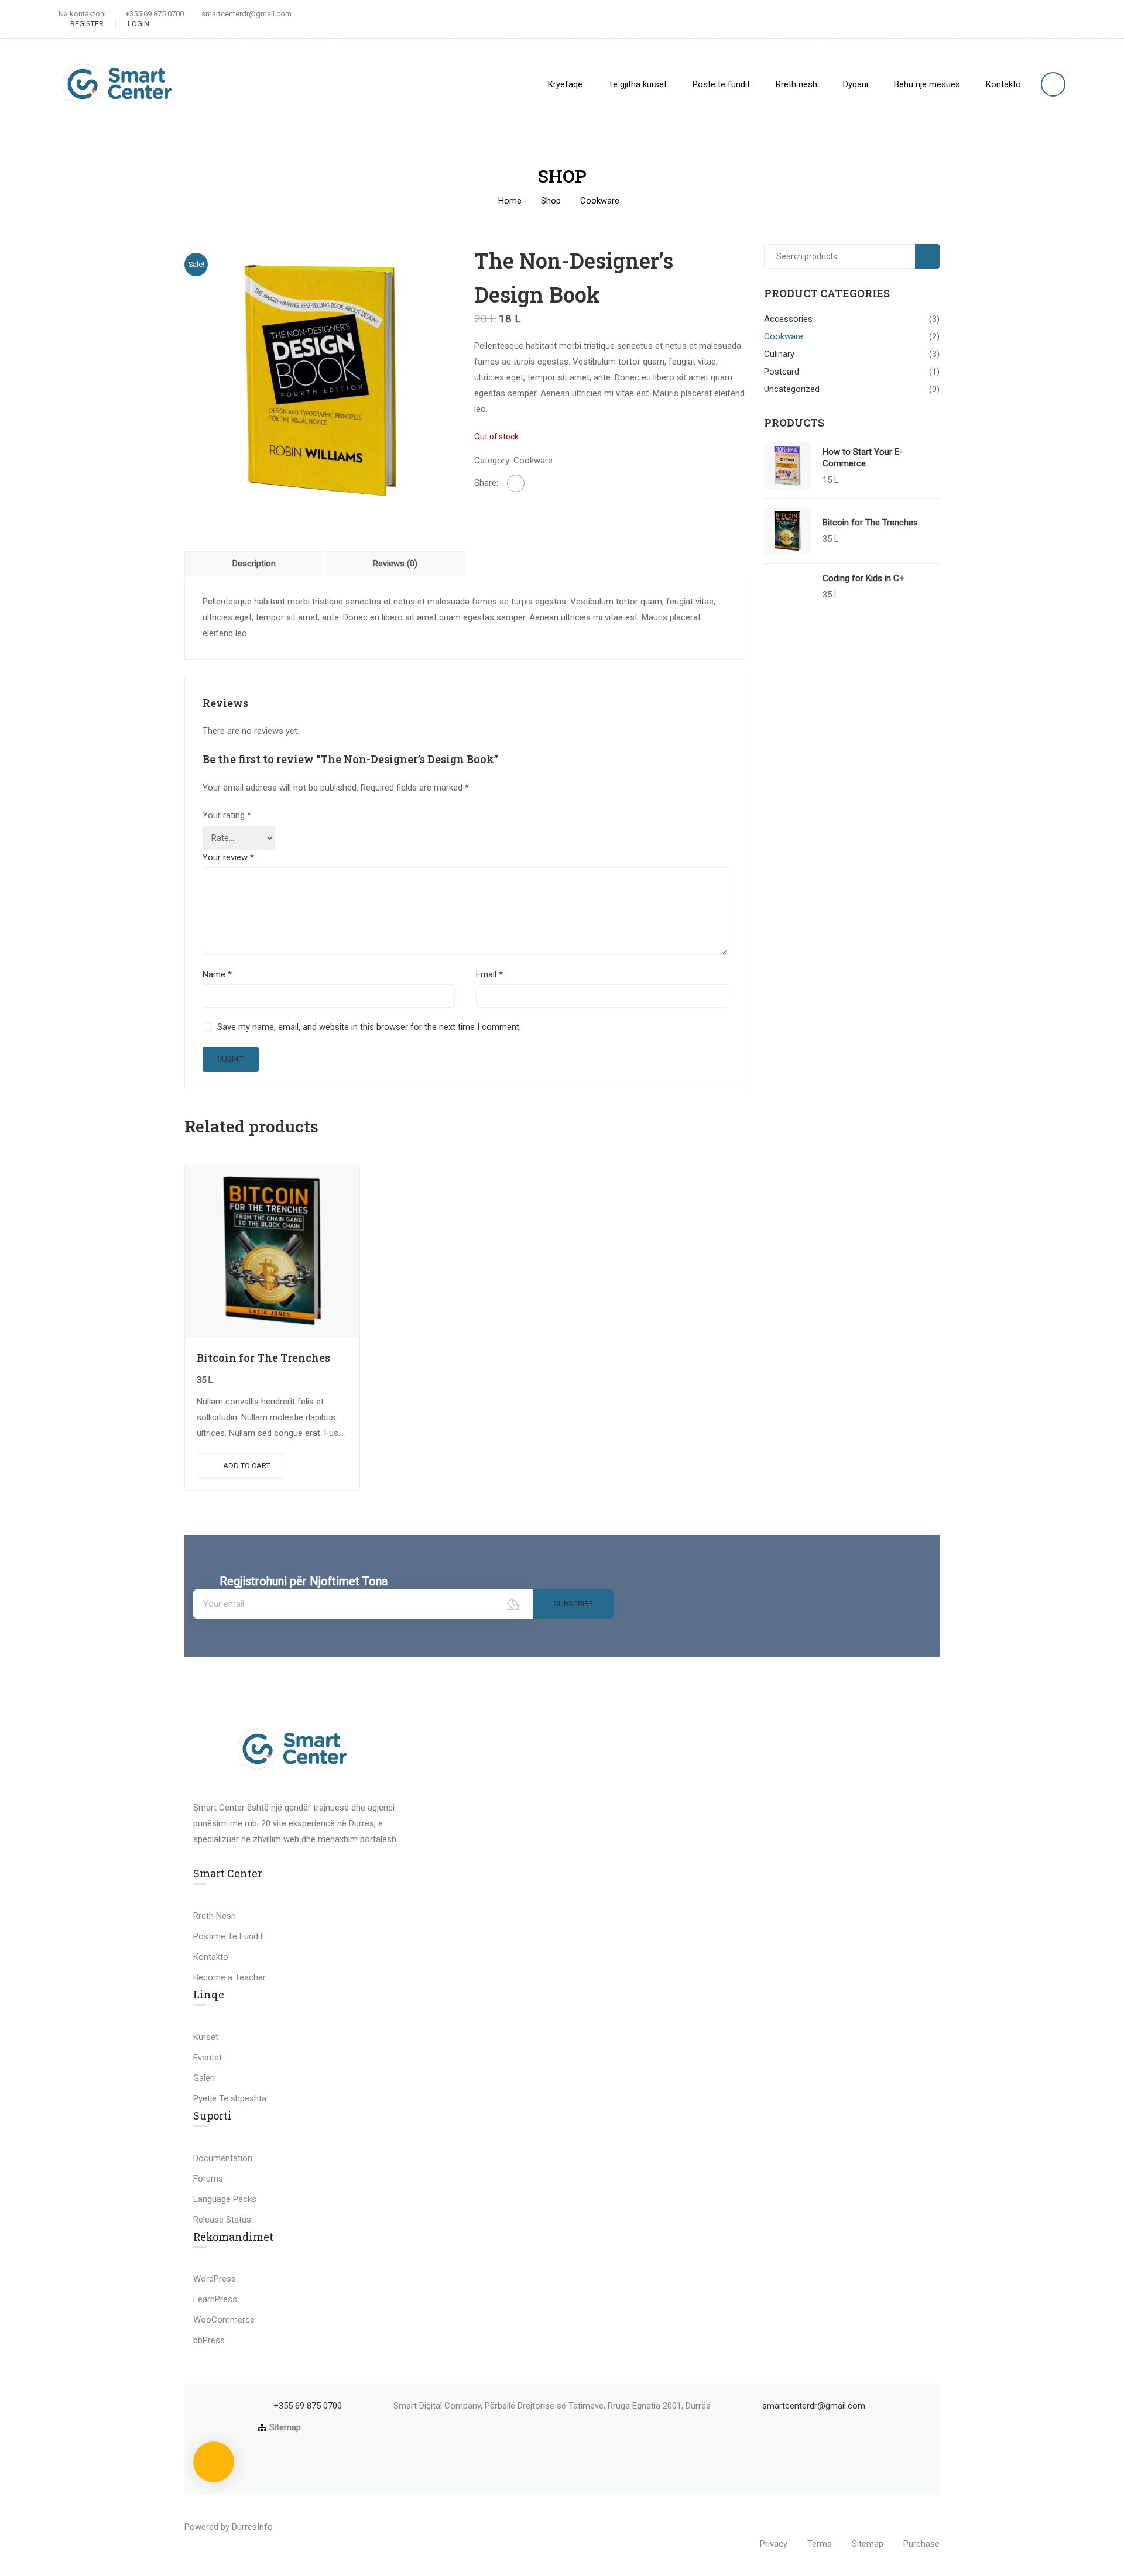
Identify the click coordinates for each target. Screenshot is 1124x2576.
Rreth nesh (796, 84)
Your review (228, 857)
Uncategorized (792, 389)
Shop (551, 201)
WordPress (215, 2279)
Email (489, 974)
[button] (562, 2428)
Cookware (600, 201)
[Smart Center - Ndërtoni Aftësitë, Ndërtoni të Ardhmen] (117, 84)
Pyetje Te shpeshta (230, 2098)
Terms (820, 2544)
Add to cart (246, 1466)
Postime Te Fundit (228, 1936)
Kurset (206, 2037)
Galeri (204, 2078)
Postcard (782, 372)
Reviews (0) (395, 564)
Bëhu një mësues (927, 84)
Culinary (779, 354)
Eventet (208, 2058)
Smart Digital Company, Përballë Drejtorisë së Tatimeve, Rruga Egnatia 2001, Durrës (552, 2406)
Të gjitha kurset (638, 84)
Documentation (223, 2158)
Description (254, 564)
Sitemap (285, 2427)
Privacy (774, 2544)
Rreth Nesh (215, 1916)
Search (932, 256)
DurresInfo (252, 2527)
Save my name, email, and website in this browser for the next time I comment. (369, 1027)
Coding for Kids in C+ (863, 578)
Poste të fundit (721, 84)
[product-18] (321, 380)
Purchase (921, 2544)
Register (87, 24)
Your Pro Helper (306, 2527)
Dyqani (856, 84)
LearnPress (215, 2299)
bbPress (209, 2340)
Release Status (222, 2220)
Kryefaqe (565, 84)
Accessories (788, 319)
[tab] (255, 564)
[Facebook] (516, 483)
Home (510, 201)
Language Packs (225, 2199)
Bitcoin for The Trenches (263, 1358)
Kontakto (1003, 84)
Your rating (227, 815)
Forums (208, 2179)
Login (138, 24)
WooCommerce (224, 2320)
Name (217, 974)
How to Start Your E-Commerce (863, 458)
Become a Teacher (229, 1977)
